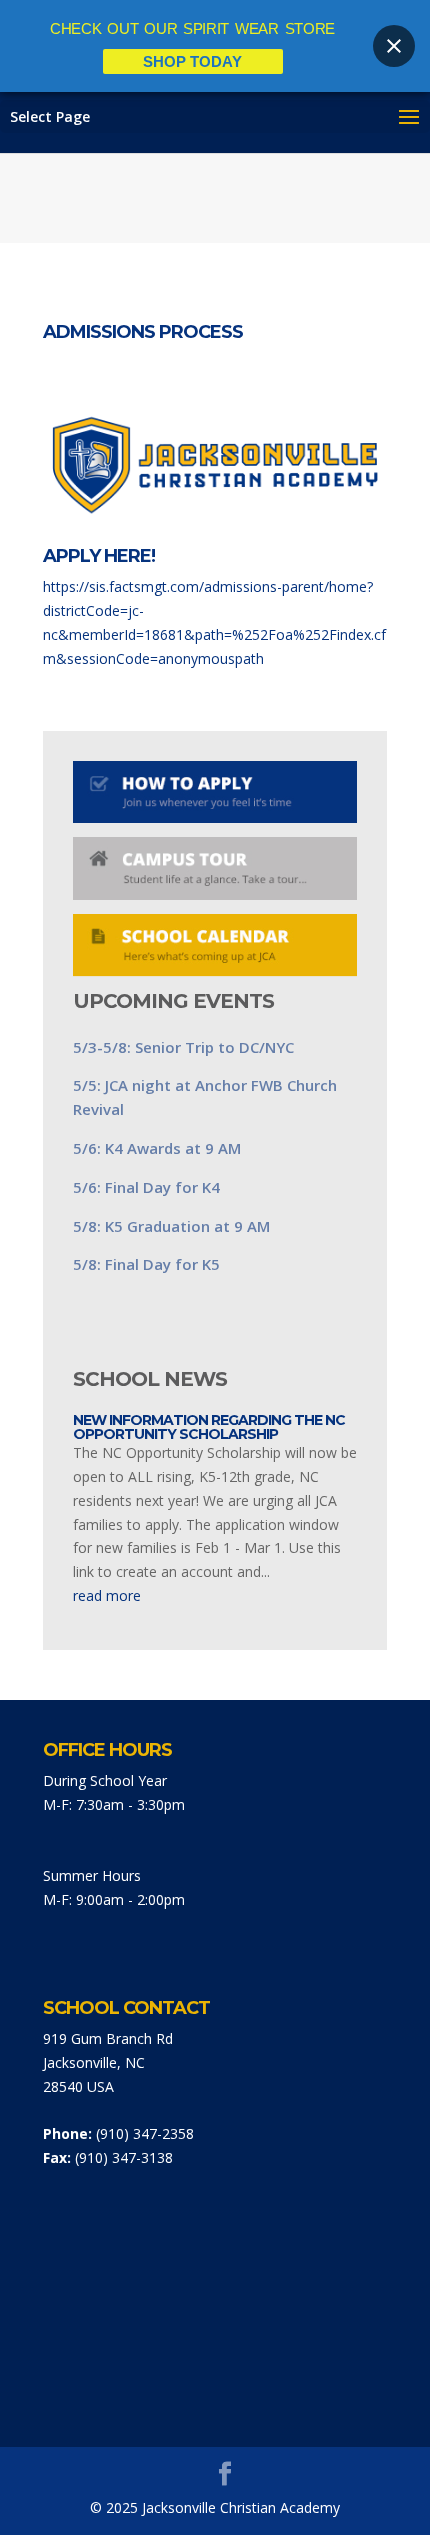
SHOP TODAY (192, 61)
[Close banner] (394, 46)
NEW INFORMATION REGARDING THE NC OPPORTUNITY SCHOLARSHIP (209, 1427)
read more (107, 1595)
